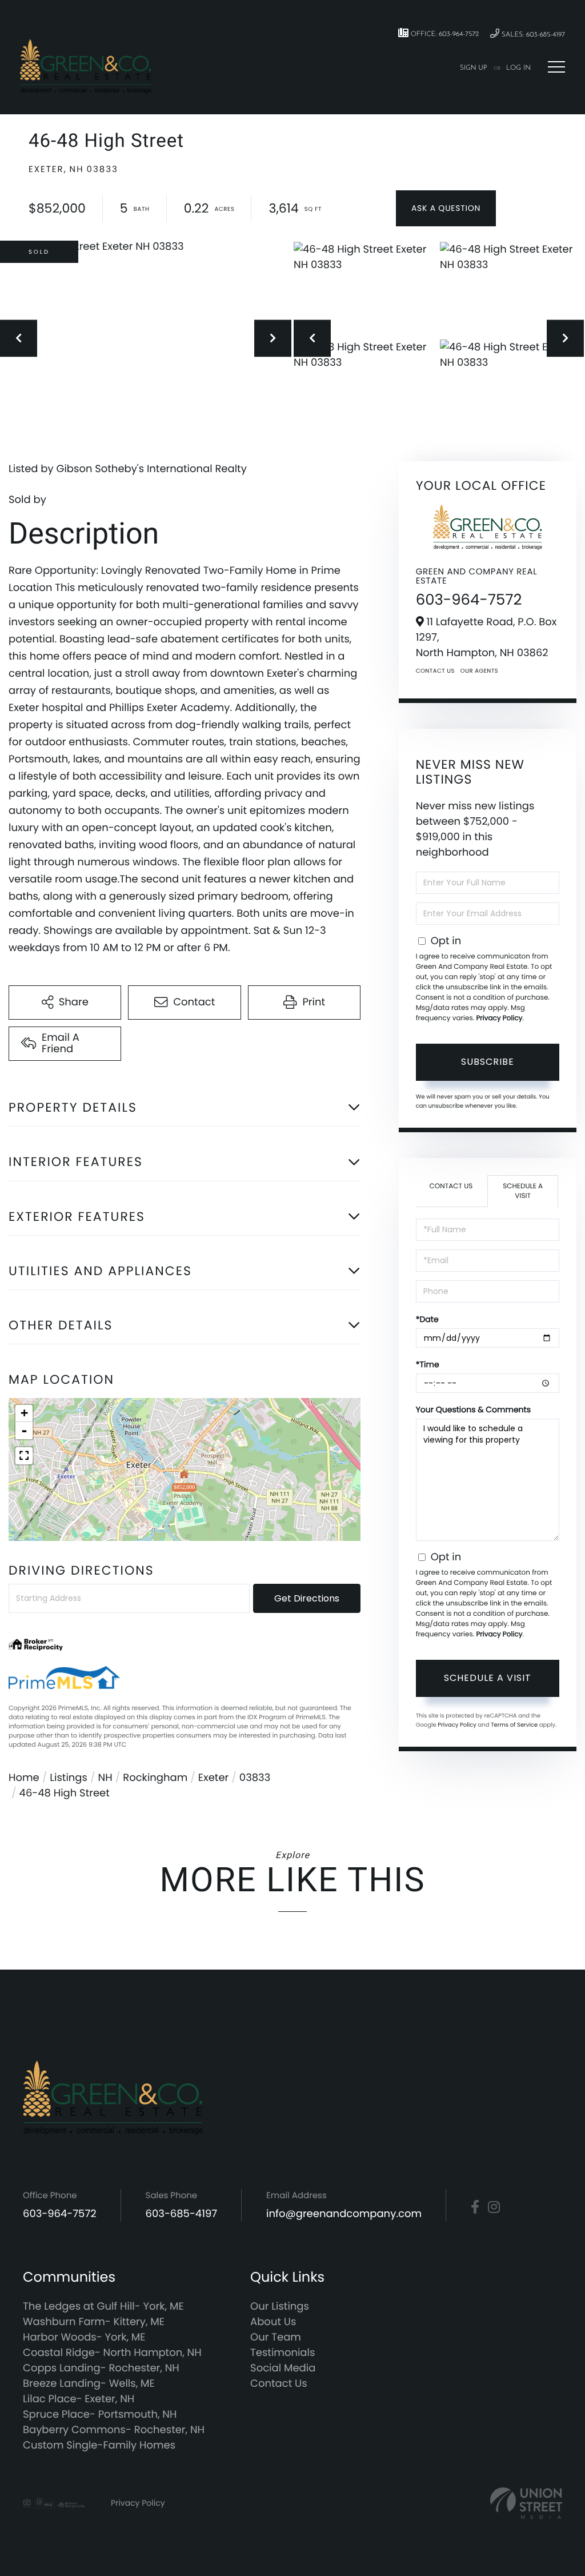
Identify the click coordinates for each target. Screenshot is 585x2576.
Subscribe (488, 1062)
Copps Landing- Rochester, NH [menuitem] (101, 2368)
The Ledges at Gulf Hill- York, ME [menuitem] (103, 2307)
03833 (255, 1778)
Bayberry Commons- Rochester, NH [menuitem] (114, 2430)
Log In (518, 68)
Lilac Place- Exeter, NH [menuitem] (79, 2399)
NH (105, 1778)
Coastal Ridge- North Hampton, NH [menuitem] (112, 2353)
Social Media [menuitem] (283, 2368)
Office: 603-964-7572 (444, 34)
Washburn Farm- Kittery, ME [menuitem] (94, 2322)
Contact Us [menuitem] (279, 2384)
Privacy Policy (499, 1018)
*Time (428, 1364)
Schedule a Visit (523, 1191)
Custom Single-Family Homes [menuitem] (99, 2445)
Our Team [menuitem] (276, 2337)
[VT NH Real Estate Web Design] (526, 2503)
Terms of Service (514, 1725)
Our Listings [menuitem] (280, 2307)
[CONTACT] (446, 208)
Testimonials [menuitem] (283, 2353)
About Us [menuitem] (273, 2322)
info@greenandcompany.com (344, 2214)
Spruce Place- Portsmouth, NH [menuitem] (100, 2415)
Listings (69, 1778)
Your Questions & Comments (473, 1409)
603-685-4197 (182, 2214)
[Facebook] (475, 2207)
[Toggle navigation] (556, 67)
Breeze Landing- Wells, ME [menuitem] (89, 2384)
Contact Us (435, 671)
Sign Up (474, 68)
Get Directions (307, 1598)
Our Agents (479, 671)
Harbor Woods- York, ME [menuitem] (84, 2337)
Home (24, 1778)
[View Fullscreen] (24, 1456)
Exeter (213, 1778)
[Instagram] (494, 2207)
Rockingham (155, 1778)
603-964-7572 (469, 600)
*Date (427, 1319)
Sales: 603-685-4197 (532, 35)
